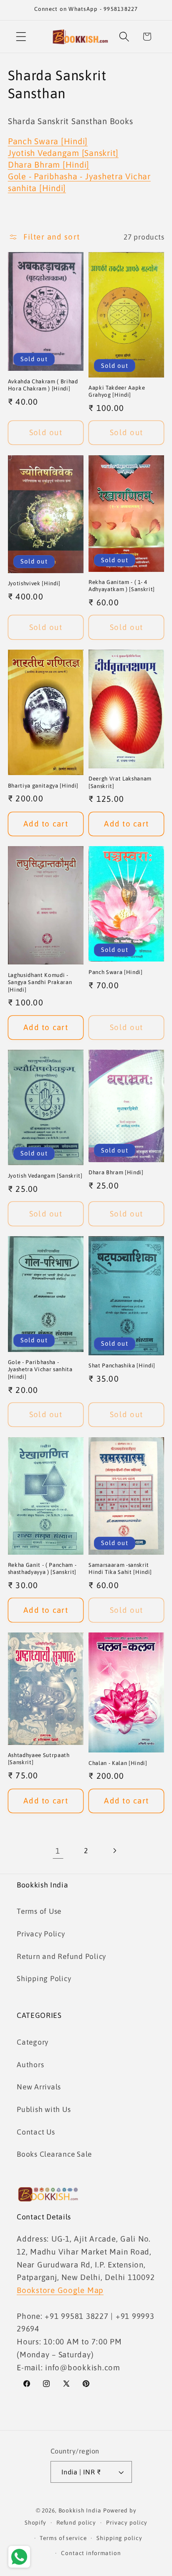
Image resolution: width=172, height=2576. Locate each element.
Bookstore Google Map (60, 2290)
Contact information (91, 2553)
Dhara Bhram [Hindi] (49, 165)
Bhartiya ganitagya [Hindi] (43, 786)
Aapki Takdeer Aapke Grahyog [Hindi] (117, 391)
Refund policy (76, 2522)
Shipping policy (119, 2538)
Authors (30, 2065)
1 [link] (58, 1851)
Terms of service (63, 2538)
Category (33, 2042)
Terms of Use (39, 1911)
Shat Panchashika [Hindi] (122, 1366)
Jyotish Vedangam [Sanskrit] (63, 153)
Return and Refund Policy (61, 1956)
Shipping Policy (44, 1979)
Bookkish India (80, 2510)
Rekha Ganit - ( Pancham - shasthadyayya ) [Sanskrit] (42, 1569)
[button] (21, 37)
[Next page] (114, 1850)
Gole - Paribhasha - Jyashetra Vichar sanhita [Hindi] (40, 1369)
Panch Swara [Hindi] (48, 141)
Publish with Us (44, 2109)
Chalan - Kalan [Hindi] (118, 1763)
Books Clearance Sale (54, 2154)
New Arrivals (39, 2087)
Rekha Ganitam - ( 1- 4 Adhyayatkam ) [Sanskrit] (122, 586)
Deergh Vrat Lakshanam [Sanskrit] (120, 782)
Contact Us (36, 2132)
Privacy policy (127, 2522)
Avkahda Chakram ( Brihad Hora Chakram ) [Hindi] (43, 385)
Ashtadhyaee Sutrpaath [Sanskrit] (39, 1759)
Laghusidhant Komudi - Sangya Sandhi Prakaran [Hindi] (40, 982)
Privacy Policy (41, 1934)
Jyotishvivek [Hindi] (34, 583)
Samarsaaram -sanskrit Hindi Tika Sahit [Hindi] (120, 1569)
